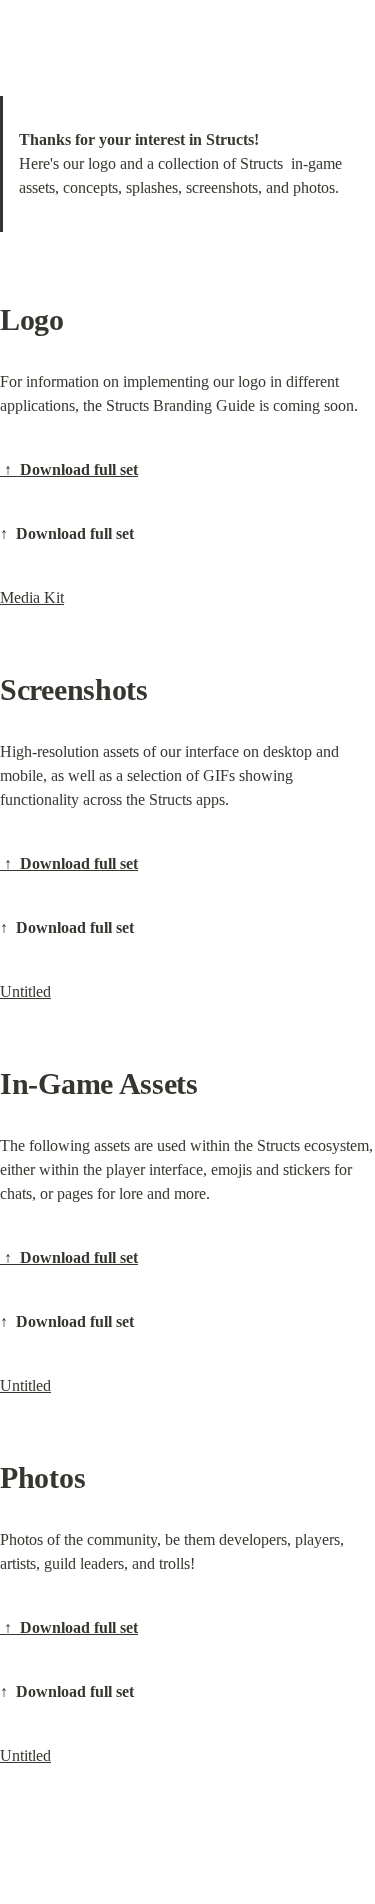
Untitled (25, 991)
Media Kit (32, 597)
